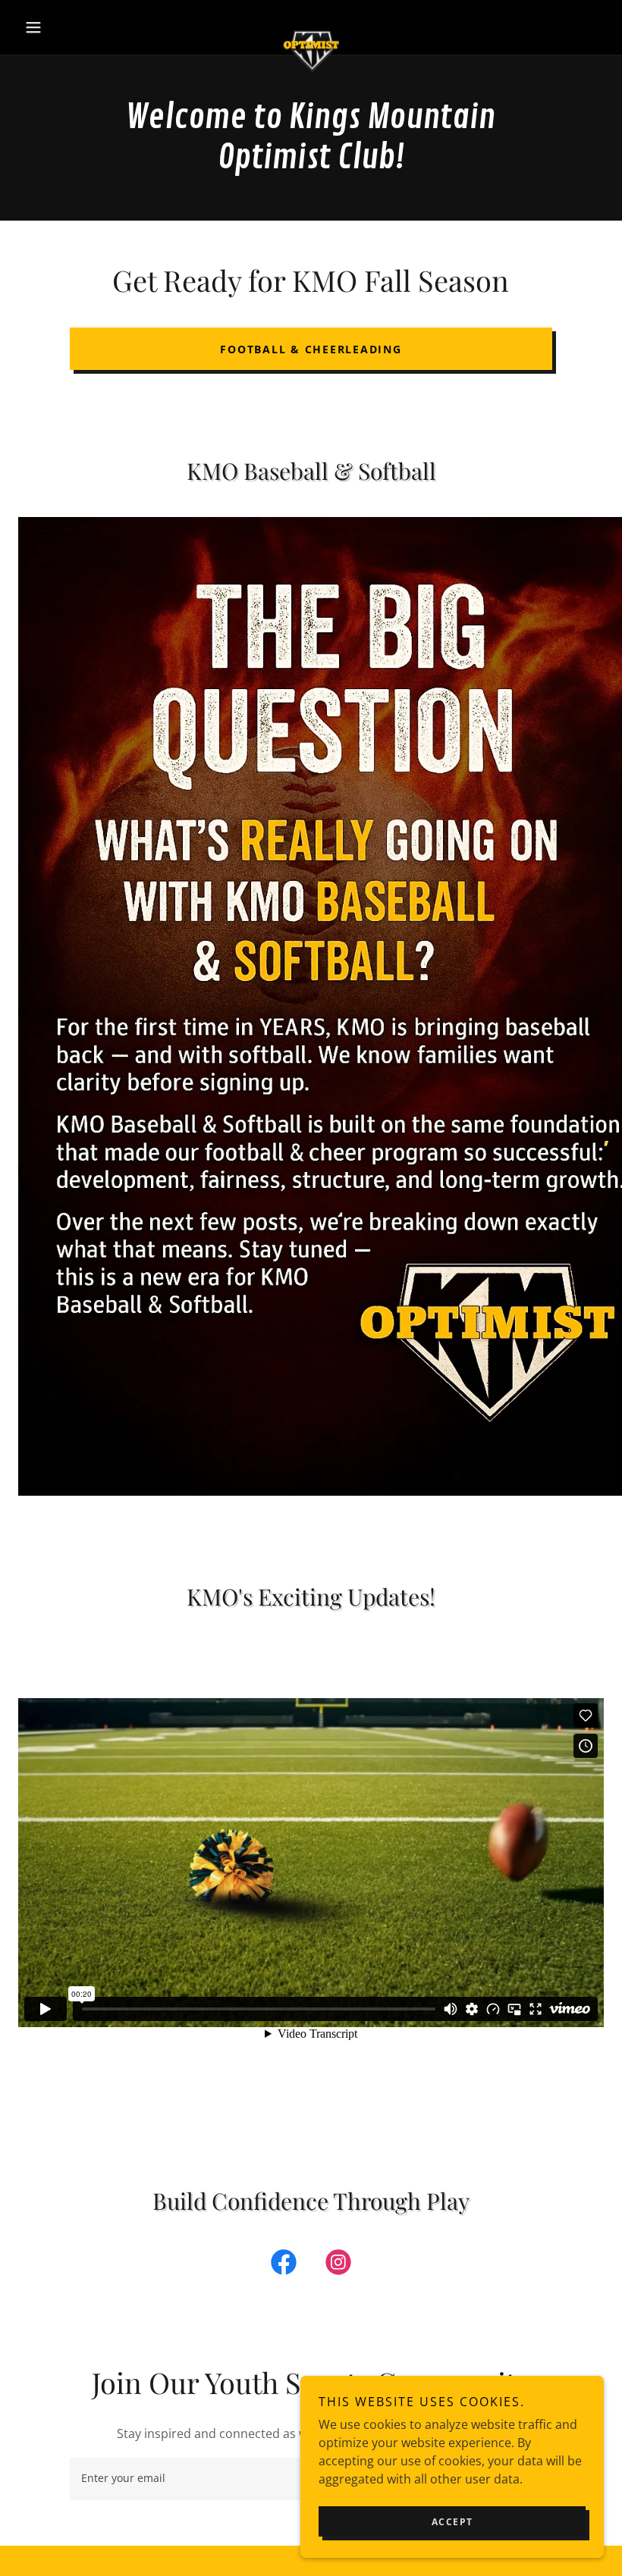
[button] (62, 27)
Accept (452, 2522)
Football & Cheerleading (311, 349)
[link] (311, 27)
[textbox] (229, 2479)
